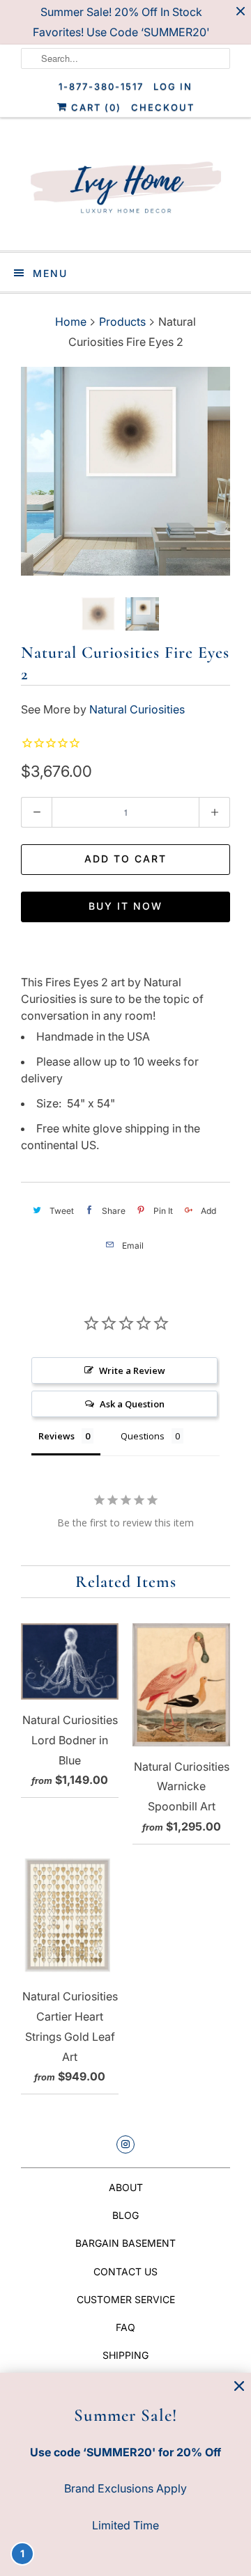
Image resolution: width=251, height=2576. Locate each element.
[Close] (239, 2386)
